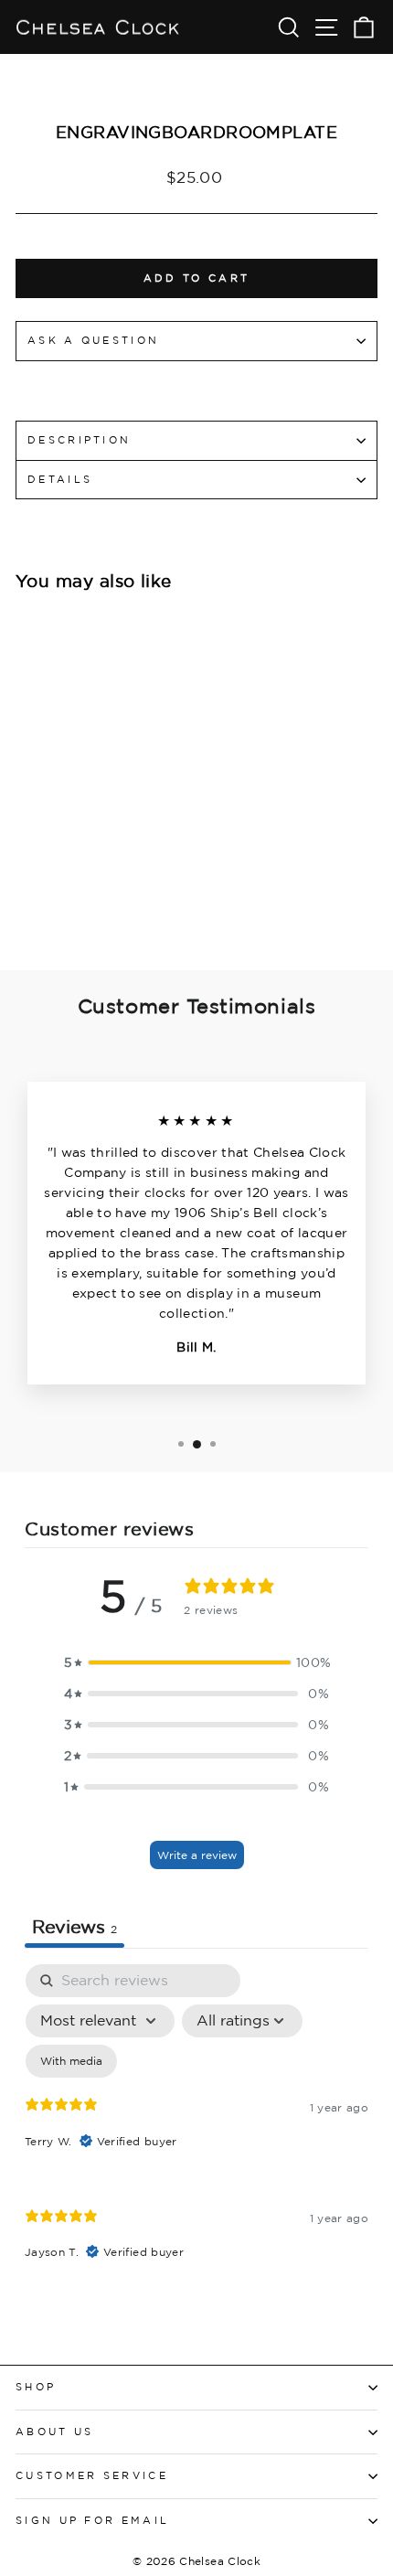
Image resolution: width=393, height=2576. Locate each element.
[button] (196, 1662)
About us (55, 2432)
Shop (36, 2387)
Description (79, 440)
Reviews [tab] (74, 1926)
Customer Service (92, 2475)
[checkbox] (71, 2061)
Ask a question (93, 340)
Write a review (197, 1855)
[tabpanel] (196, 2127)
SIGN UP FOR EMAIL (92, 2520)
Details (60, 479)
